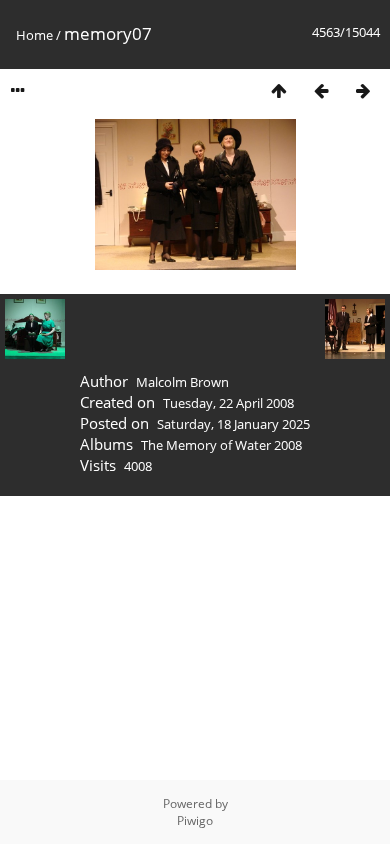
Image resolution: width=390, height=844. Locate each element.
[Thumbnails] (279, 90)
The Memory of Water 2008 (221, 445)
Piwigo (195, 820)
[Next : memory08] (363, 90)
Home (34, 35)
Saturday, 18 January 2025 (233, 424)
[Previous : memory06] (321, 90)
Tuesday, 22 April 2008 (228, 403)
